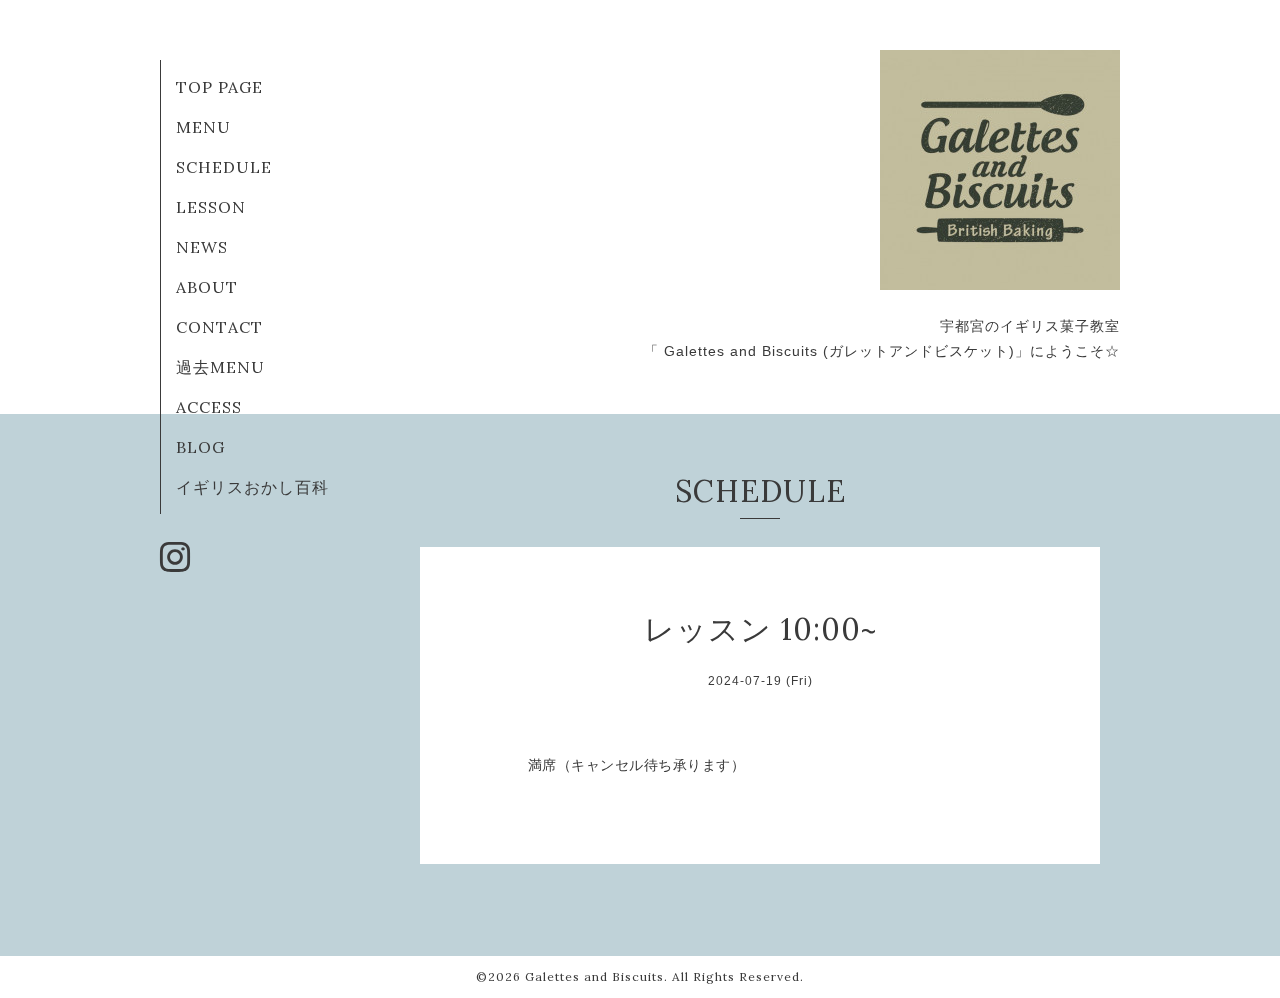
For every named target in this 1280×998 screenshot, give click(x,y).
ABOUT (207, 287)
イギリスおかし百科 (252, 487)
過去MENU (220, 367)
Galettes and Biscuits (594, 976)
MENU (203, 127)
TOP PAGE (219, 87)
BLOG (200, 447)
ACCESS (209, 407)
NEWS (202, 247)
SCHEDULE (224, 167)
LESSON (211, 207)
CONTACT (219, 327)
